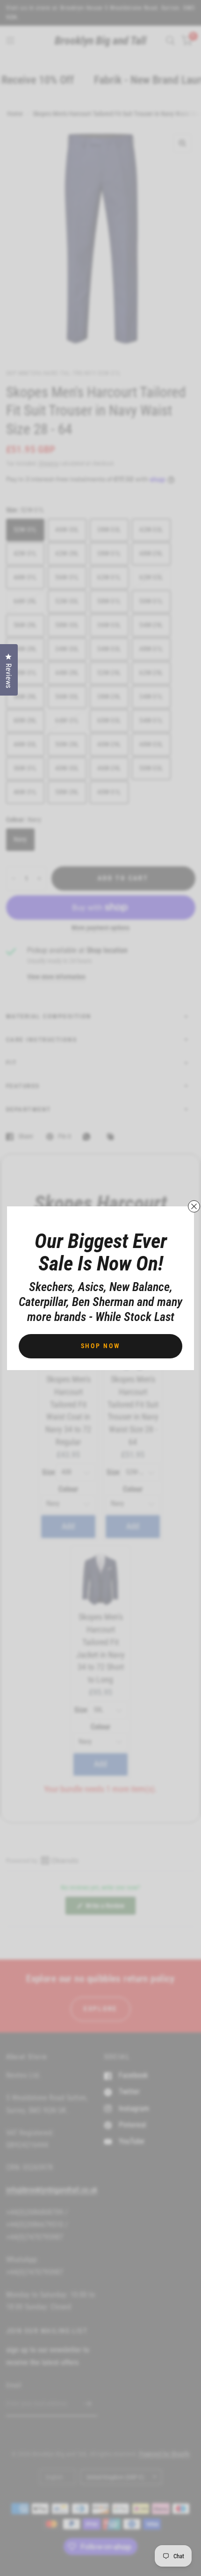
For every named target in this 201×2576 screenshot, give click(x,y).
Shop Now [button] (101, 1346)
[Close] (194, 1206)
